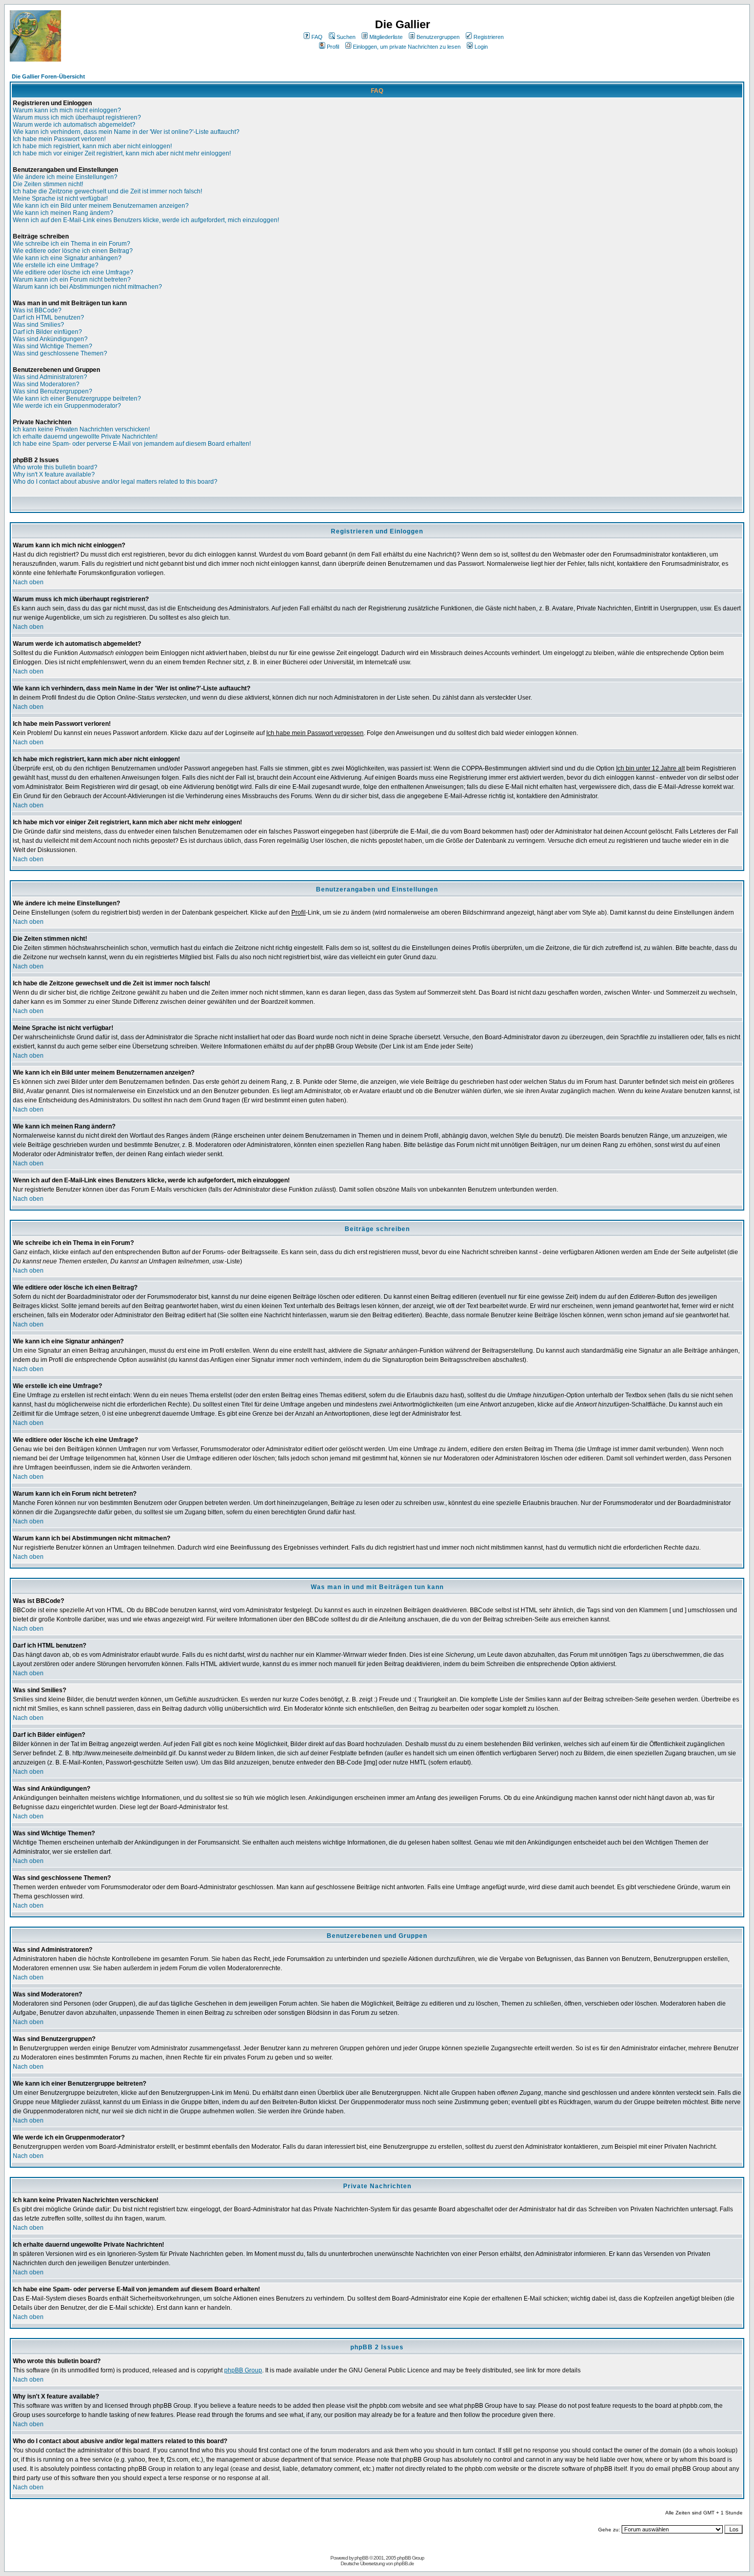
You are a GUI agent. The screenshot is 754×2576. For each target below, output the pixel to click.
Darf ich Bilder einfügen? (47, 332)
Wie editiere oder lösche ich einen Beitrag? (73, 251)
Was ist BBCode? (37, 310)
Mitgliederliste (386, 37)
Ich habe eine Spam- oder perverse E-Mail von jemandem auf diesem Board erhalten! (132, 444)
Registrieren (489, 37)
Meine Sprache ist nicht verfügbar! (60, 199)
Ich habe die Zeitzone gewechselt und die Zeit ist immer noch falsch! (107, 191)
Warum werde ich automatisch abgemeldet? (74, 125)
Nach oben (28, 582)
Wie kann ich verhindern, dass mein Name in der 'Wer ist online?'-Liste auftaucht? (126, 132)
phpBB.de (404, 2563)
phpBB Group (243, 2370)
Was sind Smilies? (38, 325)
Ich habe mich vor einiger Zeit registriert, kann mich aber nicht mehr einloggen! (122, 153)
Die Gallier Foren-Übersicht (48, 76)
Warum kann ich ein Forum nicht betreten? (72, 280)
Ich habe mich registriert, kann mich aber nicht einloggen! (92, 146)
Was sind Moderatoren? (46, 384)
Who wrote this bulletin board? (55, 467)
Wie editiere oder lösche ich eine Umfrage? (73, 272)
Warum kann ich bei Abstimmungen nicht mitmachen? (87, 287)
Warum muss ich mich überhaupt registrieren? (77, 117)
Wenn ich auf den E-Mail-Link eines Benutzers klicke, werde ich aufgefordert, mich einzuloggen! (146, 220)
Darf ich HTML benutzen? (48, 318)
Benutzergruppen (438, 37)
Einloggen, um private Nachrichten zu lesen (407, 47)
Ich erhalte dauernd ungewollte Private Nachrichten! (85, 437)
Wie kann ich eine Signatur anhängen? (67, 258)
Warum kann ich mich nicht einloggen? (67, 110)
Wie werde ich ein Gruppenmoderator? (67, 406)
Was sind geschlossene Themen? (60, 353)
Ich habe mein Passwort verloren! (59, 139)
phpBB (361, 2558)
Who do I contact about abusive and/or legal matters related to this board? (115, 482)
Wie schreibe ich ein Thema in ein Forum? (72, 244)
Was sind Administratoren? (50, 377)
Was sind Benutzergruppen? (53, 391)
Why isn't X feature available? (54, 474)
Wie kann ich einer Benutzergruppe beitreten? (77, 399)
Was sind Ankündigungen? (50, 339)
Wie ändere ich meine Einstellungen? (65, 177)
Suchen (346, 37)
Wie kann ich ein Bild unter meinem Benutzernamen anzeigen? (101, 206)
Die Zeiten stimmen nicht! (48, 184)
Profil (333, 47)
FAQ (317, 37)
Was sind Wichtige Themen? (53, 346)
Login (481, 47)
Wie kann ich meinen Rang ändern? (63, 213)
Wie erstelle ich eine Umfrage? (56, 265)
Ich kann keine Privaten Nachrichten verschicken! (81, 429)
